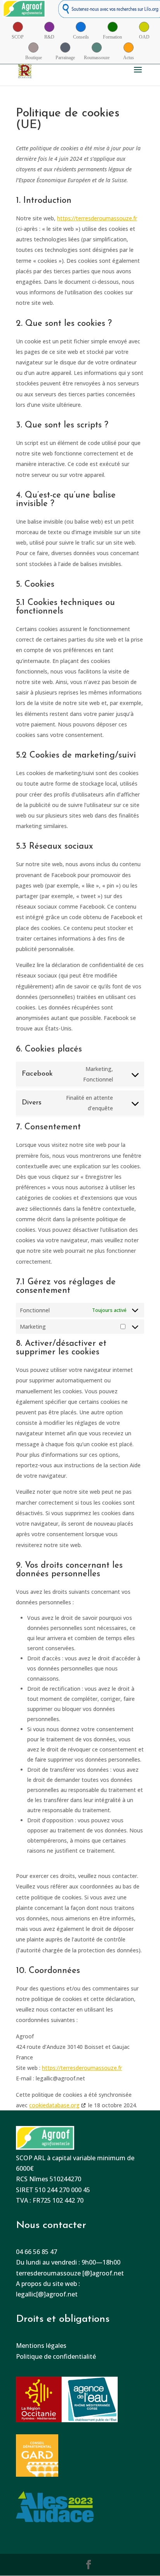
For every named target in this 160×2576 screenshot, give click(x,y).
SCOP (18, 37)
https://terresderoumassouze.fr (97, 218)
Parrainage (65, 58)
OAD (144, 37)
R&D (49, 37)
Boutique (34, 58)
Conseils (81, 37)
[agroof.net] (24, 11)
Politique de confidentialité (56, 2356)
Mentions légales (41, 2346)
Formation (112, 37)
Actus (129, 58)
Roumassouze (97, 58)
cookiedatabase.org (54, 2105)
